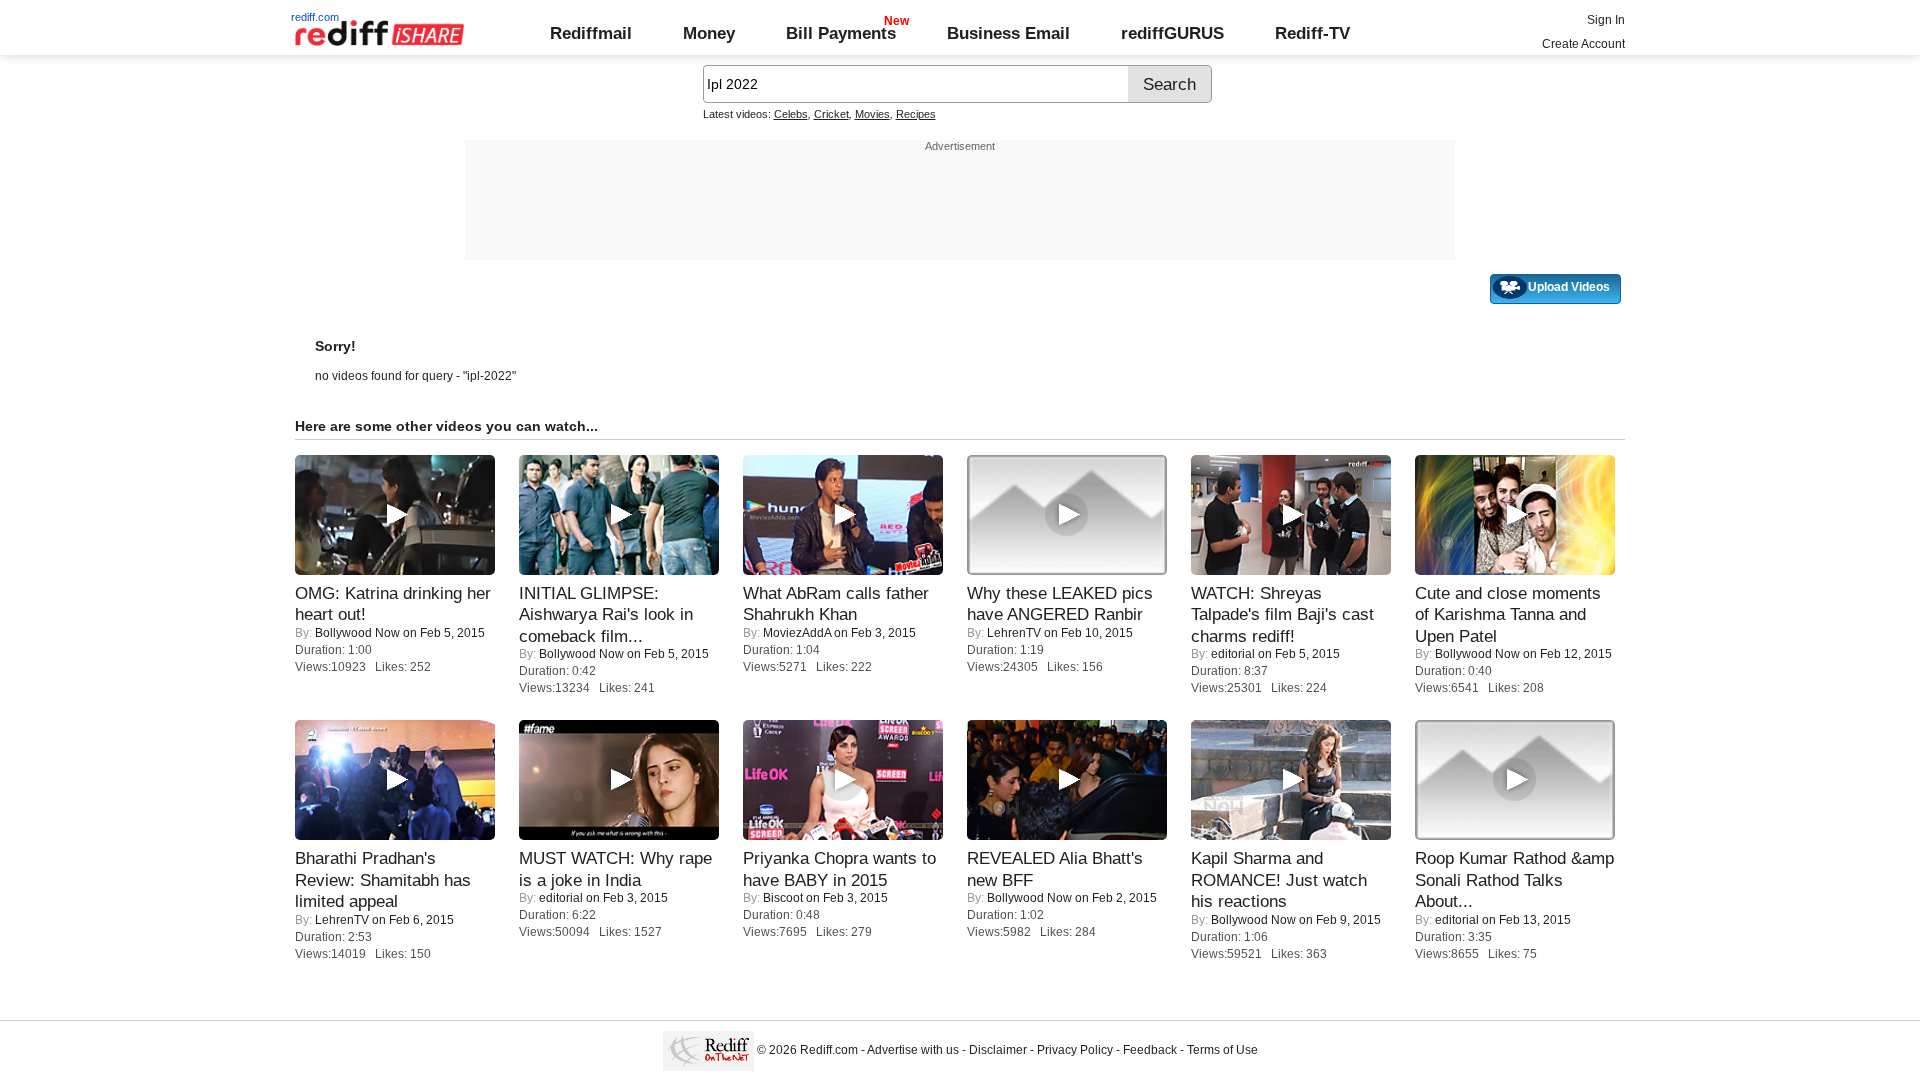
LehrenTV (1014, 633)
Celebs (791, 114)
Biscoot (783, 898)
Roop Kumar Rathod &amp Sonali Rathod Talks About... (1514, 879)
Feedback (1150, 1050)
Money (709, 33)
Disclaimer (998, 1050)
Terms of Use (1222, 1050)
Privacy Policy (1075, 1050)
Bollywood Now (357, 633)
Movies (872, 114)
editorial (1233, 654)
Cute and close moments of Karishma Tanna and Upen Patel (1508, 614)
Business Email (1008, 33)
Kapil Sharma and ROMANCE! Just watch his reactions (1279, 879)
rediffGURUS (1172, 33)
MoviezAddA (797, 633)
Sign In (1606, 20)
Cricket (831, 114)
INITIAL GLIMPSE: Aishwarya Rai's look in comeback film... (606, 614)
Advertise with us (913, 1050)
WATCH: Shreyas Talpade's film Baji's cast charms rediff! (1282, 614)
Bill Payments (841, 33)
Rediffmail (591, 33)
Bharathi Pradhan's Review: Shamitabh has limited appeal (383, 879)
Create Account (1583, 44)
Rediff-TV (1312, 33)
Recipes (916, 114)
